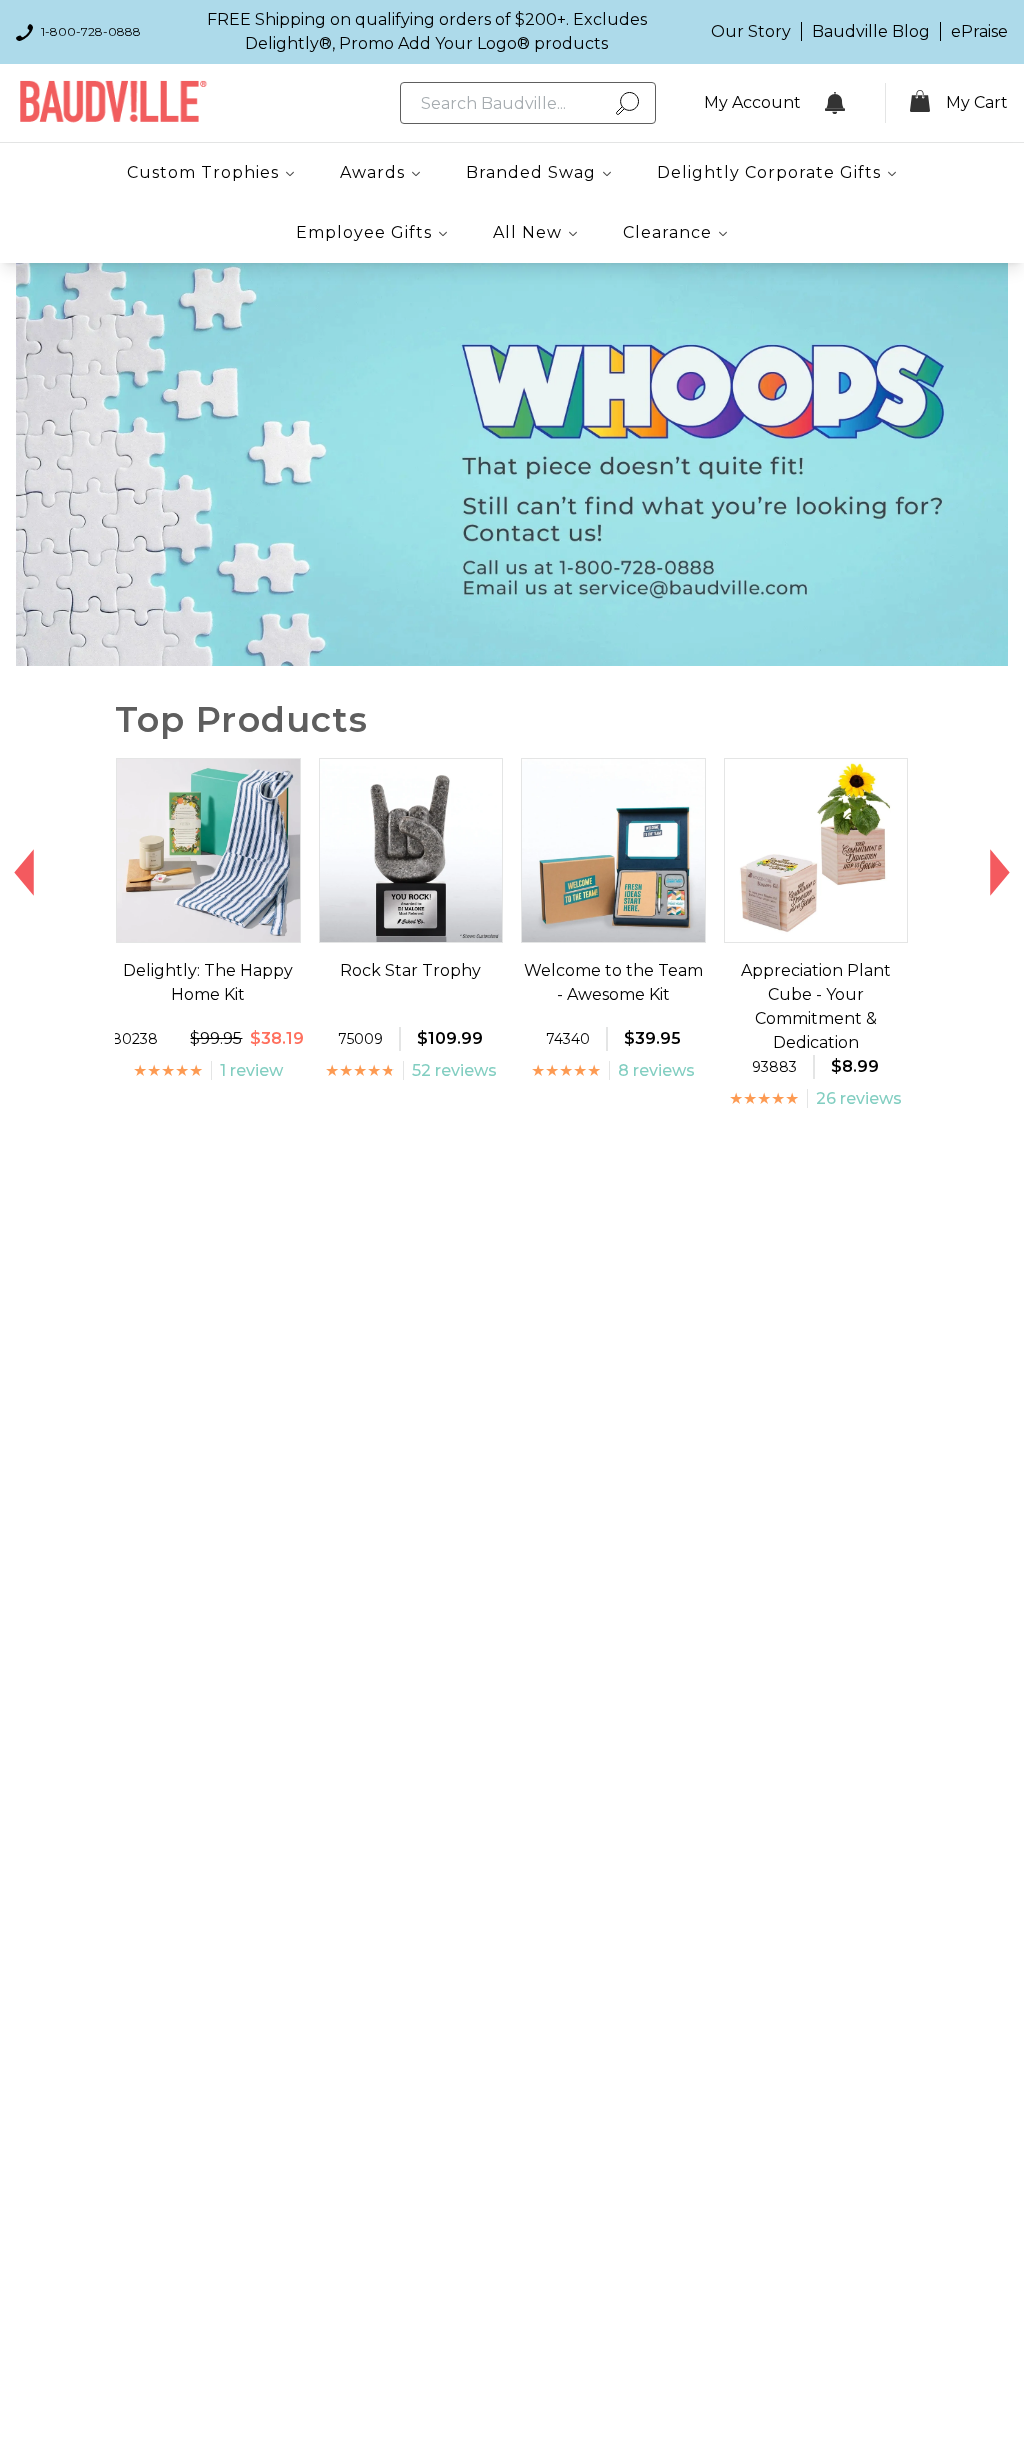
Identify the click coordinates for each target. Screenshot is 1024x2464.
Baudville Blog (871, 31)
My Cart (977, 102)
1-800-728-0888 (91, 31)
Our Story (751, 31)
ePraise (979, 31)
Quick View (208, 924)
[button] (24, 872)
